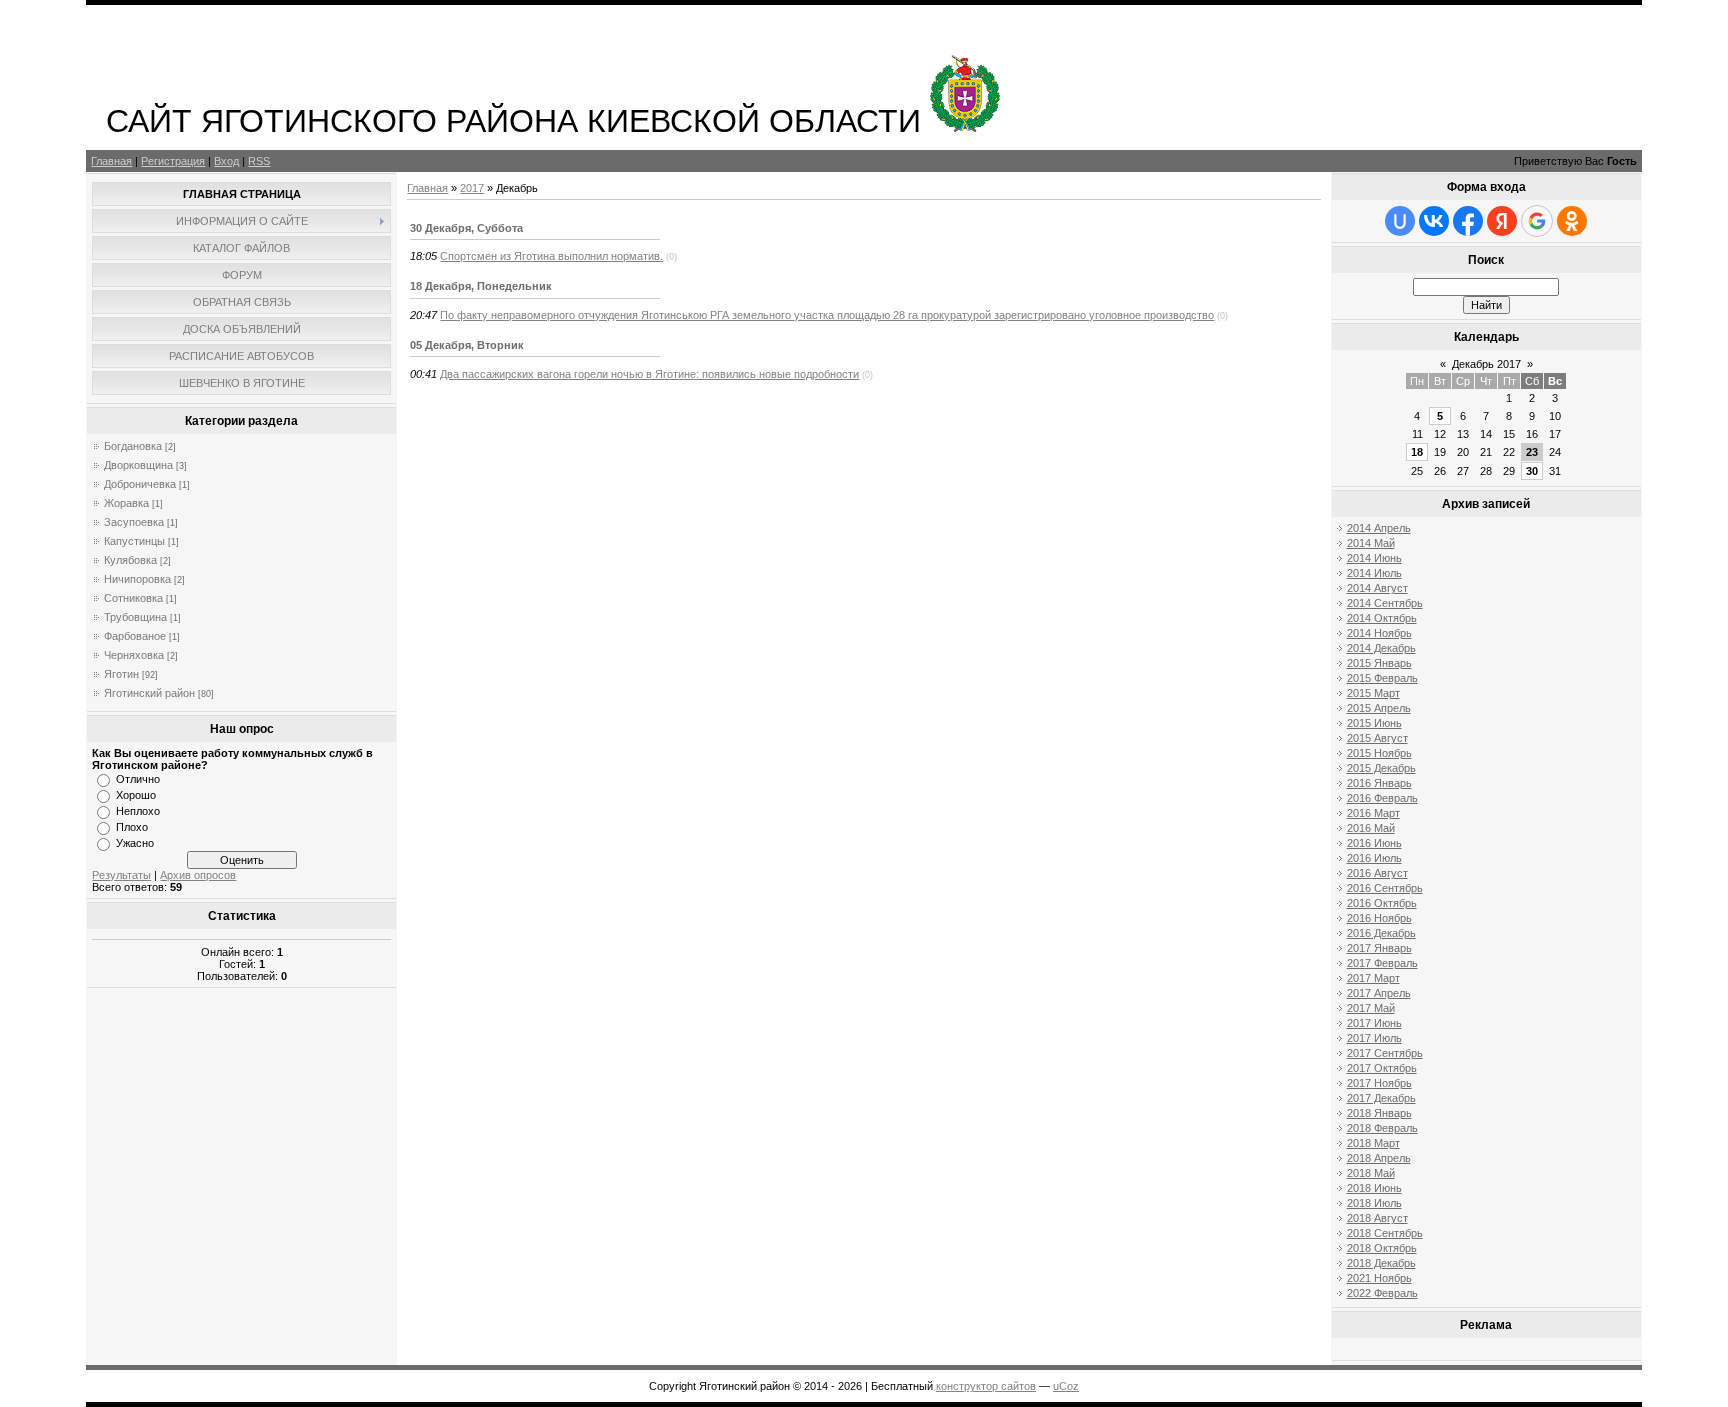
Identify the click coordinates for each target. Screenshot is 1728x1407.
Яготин (121, 674)
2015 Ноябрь (1379, 753)
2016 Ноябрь (1379, 918)
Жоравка (126, 503)
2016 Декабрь (1381, 933)
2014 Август (1377, 588)
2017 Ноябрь (1379, 1083)
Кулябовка (130, 560)
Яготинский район (149, 693)
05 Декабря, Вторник (467, 345)
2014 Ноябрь (1379, 633)
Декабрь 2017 (1486, 364)
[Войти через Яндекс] (1502, 221)
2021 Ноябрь (1379, 1278)
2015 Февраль (1382, 678)
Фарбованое (135, 636)
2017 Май (1371, 1008)
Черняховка (134, 655)
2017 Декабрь (1381, 1098)
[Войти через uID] (1400, 221)
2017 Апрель (1379, 993)
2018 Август (1377, 1218)
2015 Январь (1379, 663)
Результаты (121, 875)
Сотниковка (133, 598)
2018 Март (1373, 1143)
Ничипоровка (137, 579)
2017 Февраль (1382, 963)
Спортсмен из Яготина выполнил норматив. (551, 256)
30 (1532, 471)
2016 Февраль (1382, 798)
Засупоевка (134, 522)
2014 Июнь (1374, 558)
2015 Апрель (1379, 708)
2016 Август (1377, 873)
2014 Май (1371, 543)
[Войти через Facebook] (1468, 221)
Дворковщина (138, 465)
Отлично (138, 779)
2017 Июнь (1374, 1023)
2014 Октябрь (1382, 618)
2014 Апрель (1379, 528)
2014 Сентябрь (1385, 603)
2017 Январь (1379, 948)
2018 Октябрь (1382, 1248)
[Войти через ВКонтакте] (1434, 221)
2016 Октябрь (1382, 903)
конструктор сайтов (986, 1386)
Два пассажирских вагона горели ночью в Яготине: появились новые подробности (649, 374)
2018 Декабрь (1381, 1263)
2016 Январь (1379, 783)
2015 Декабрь (1381, 768)
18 (1417, 452)
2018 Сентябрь (1385, 1233)
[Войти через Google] (1537, 221)
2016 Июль (1374, 858)
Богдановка (133, 446)
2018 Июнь (1374, 1188)
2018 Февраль (1382, 1128)
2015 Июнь (1374, 723)
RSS (259, 161)
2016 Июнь (1374, 843)
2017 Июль (1374, 1038)
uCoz (1066, 1386)
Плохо (132, 827)
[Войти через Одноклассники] (1572, 221)
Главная (111, 161)
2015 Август (1377, 738)
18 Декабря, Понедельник (481, 286)
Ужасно (135, 843)
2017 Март (1373, 978)
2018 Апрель (1379, 1158)
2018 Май (1371, 1173)
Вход (226, 161)
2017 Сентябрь (1385, 1053)
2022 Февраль (1382, 1293)
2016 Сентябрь (1385, 888)
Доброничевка (140, 484)
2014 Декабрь (1381, 648)
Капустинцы (134, 541)
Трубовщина (135, 617)
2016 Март (1373, 813)
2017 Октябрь (1382, 1068)
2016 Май (1371, 828)
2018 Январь (1379, 1113)
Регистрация (173, 161)
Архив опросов (198, 875)
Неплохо (138, 811)
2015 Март (1373, 693)
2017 (472, 188)
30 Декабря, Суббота (466, 228)
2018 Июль (1374, 1203)
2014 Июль (1374, 573)
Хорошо (136, 795)
